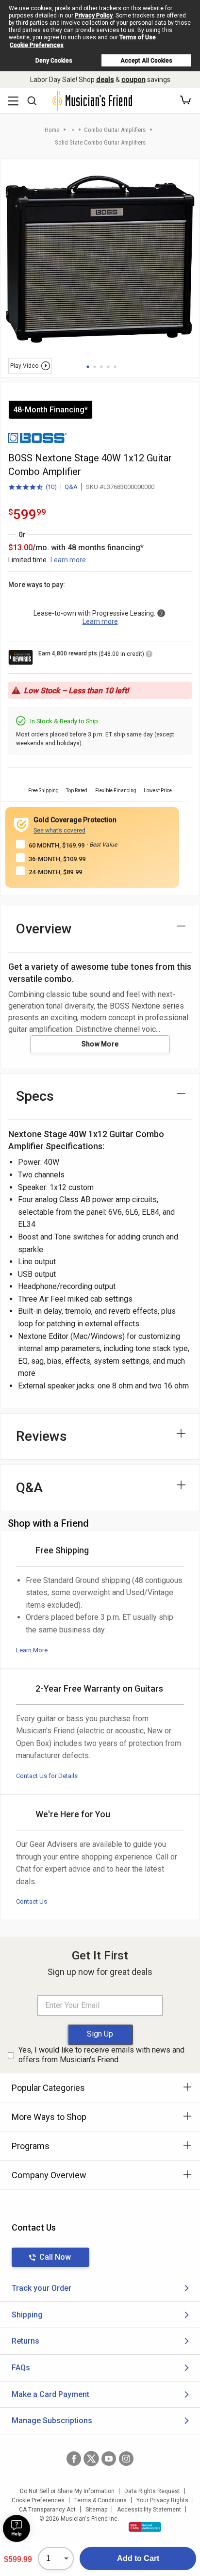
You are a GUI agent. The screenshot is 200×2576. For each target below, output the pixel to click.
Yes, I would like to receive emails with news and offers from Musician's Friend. (101, 2055)
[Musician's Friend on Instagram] (126, 2459)
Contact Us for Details (47, 1776)
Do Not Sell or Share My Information (67, 2491)
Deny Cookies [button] (54, 61)
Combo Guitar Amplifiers (115, 130)
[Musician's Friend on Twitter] (91, 2459)
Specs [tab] (35, 1096)
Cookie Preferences (37, 45)
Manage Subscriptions (52, 2421)
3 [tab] (101, 367)
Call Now (55, 2257)
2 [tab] (95, 367)
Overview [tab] (44, 929)
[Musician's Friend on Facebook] (74, 2459)
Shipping (27, 2315)
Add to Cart (138, 2558)
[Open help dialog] (17, 2528)
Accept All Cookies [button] (146, 61)
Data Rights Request (152, 2491)
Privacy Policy (94, 16)
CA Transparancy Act (47, 2510)
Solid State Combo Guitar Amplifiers (100, 142)
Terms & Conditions (100, 2500)
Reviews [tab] (42, 1436)
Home (52, 130)
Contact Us (32, 1901)
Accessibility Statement (149, 2510)
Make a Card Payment (50, 2394)
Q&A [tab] (29, 1488)
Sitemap (96, 2510)
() (33, 488)
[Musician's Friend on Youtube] (109, 2459)
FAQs (21, 2368)
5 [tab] (115, 367)
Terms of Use (138, 37)
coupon (133, 80)
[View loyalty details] (149, 655)
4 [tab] (108, 367)
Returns (25, 2341)
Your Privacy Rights (162, 2500)
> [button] (73, 130)
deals (105, 80)
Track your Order (42, 2288)
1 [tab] (88, 367)
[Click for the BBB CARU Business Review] (145, 2527)
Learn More (32, 1650)
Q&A (71, 487)
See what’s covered (59, 831)
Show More (100, 1044)
